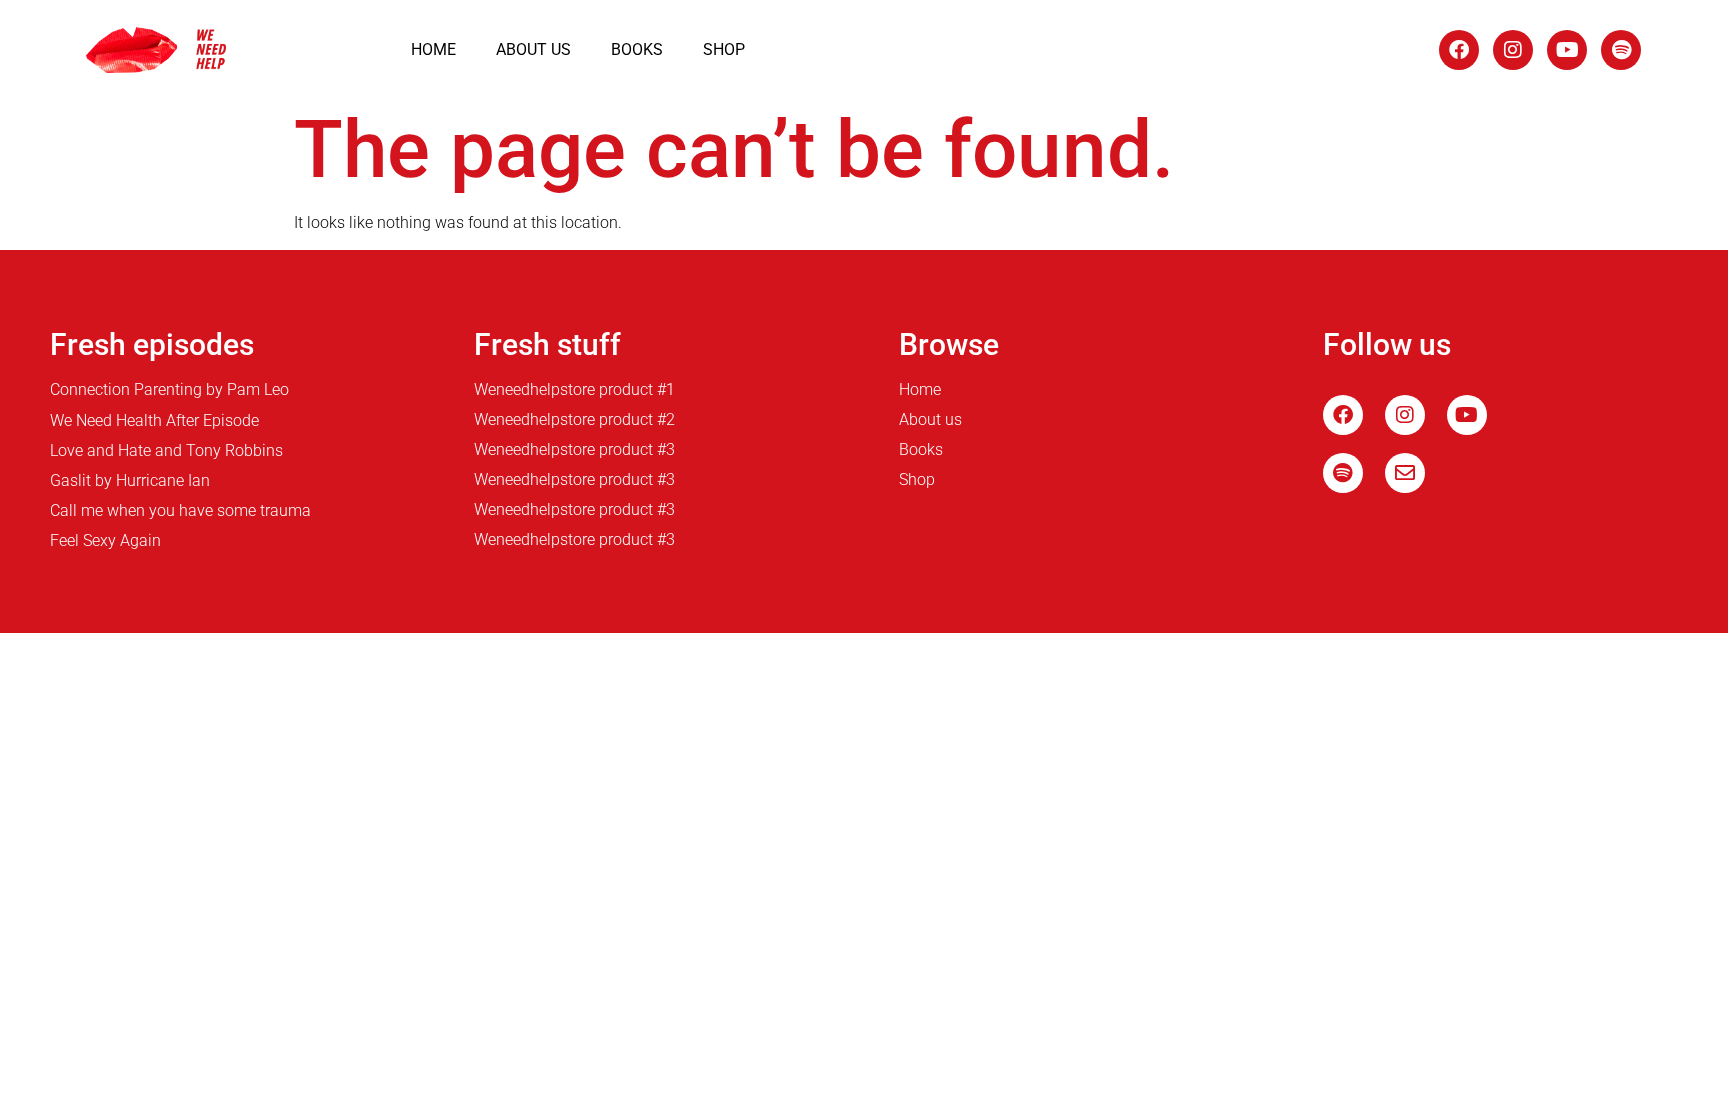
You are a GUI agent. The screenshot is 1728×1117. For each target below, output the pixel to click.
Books (637, 49)
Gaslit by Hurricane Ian (130, 480)
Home (433, 49)
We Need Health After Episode (154, 420)
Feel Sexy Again (105, 540)
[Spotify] (1621, 50)
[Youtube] (1567, 50)
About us (533, 49)
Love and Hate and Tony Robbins (166, 450)
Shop (724, 49)
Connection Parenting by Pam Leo (169, 389)
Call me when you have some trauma (180, 510)
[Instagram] (1513, 50)
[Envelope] (1405, 473)
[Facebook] (1459, 50)
